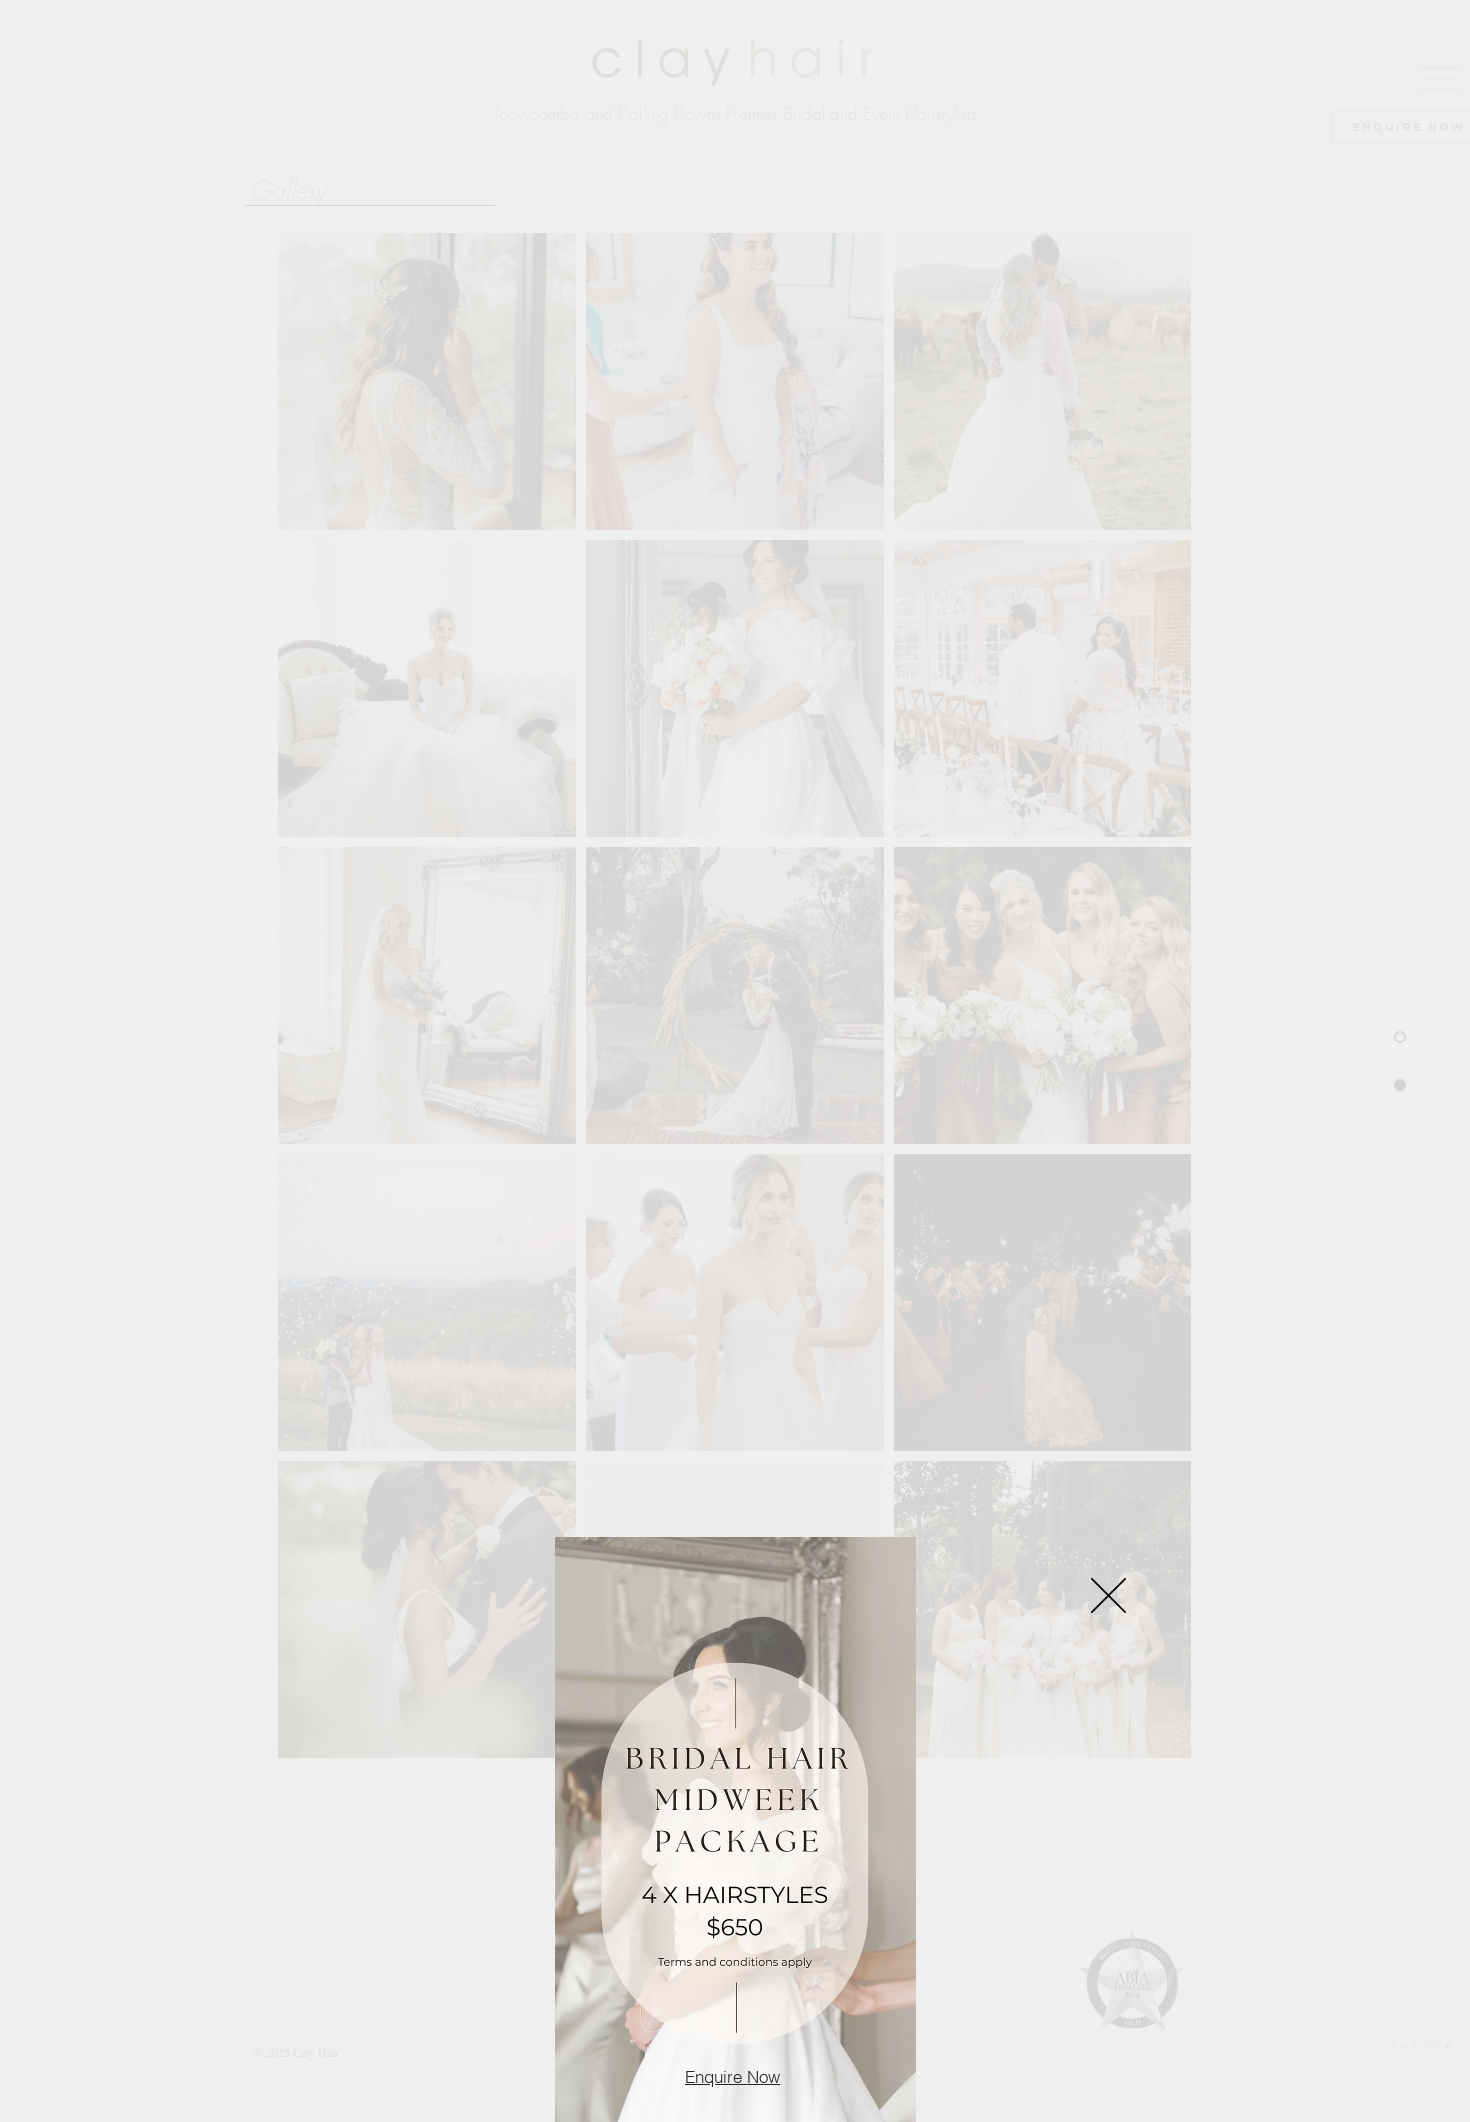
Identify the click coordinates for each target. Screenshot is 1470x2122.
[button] (1108, 1595)
